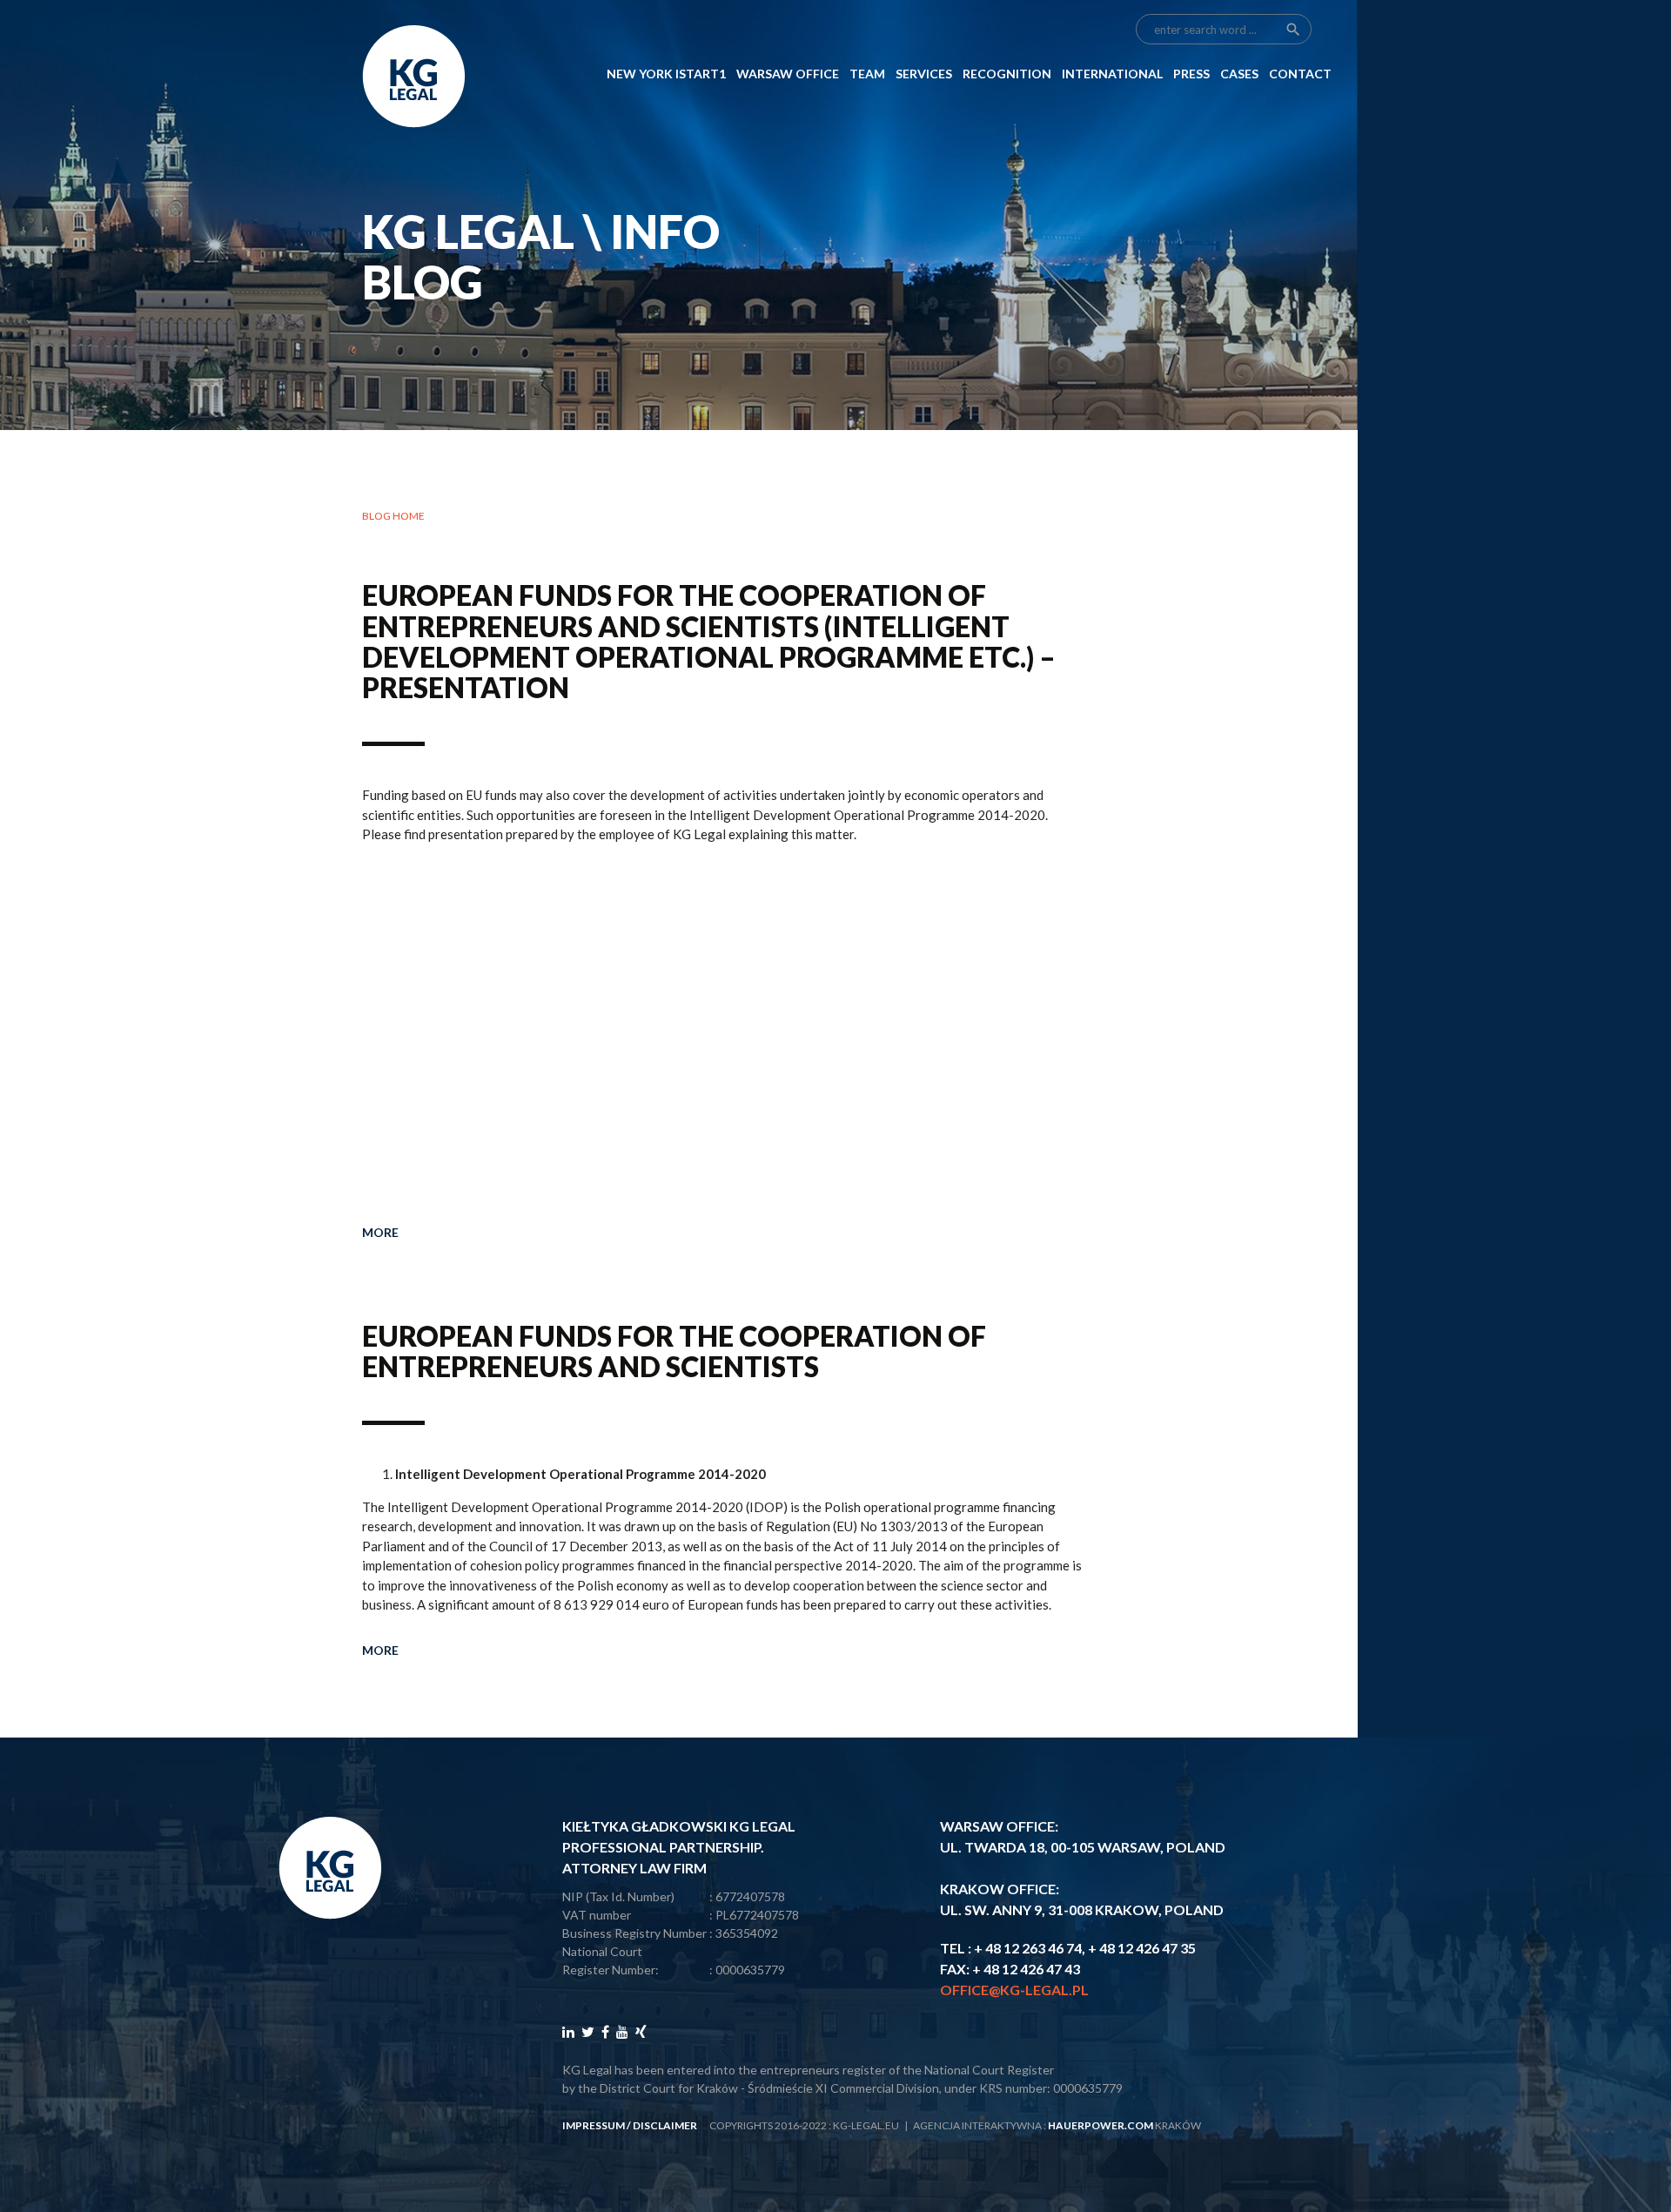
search (1293, 30)
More (380, 1232)
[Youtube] (622, 2031)
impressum (594, 2125)
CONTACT (1300, 74)
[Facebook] (605, 2031)
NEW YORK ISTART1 (666, 74)
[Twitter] (588, 2031)
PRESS (1191, 74)
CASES (1239, 74)
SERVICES (924, 74)
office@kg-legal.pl (1014, 1990)
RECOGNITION (1007, 74)
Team (867, 74)
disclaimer (665, 2125)
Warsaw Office (788, 74)
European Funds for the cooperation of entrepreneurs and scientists (674, 1351)
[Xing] (641, 2031)
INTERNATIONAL (1112, 74)
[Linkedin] (568, 2031)
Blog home (393, 516)
